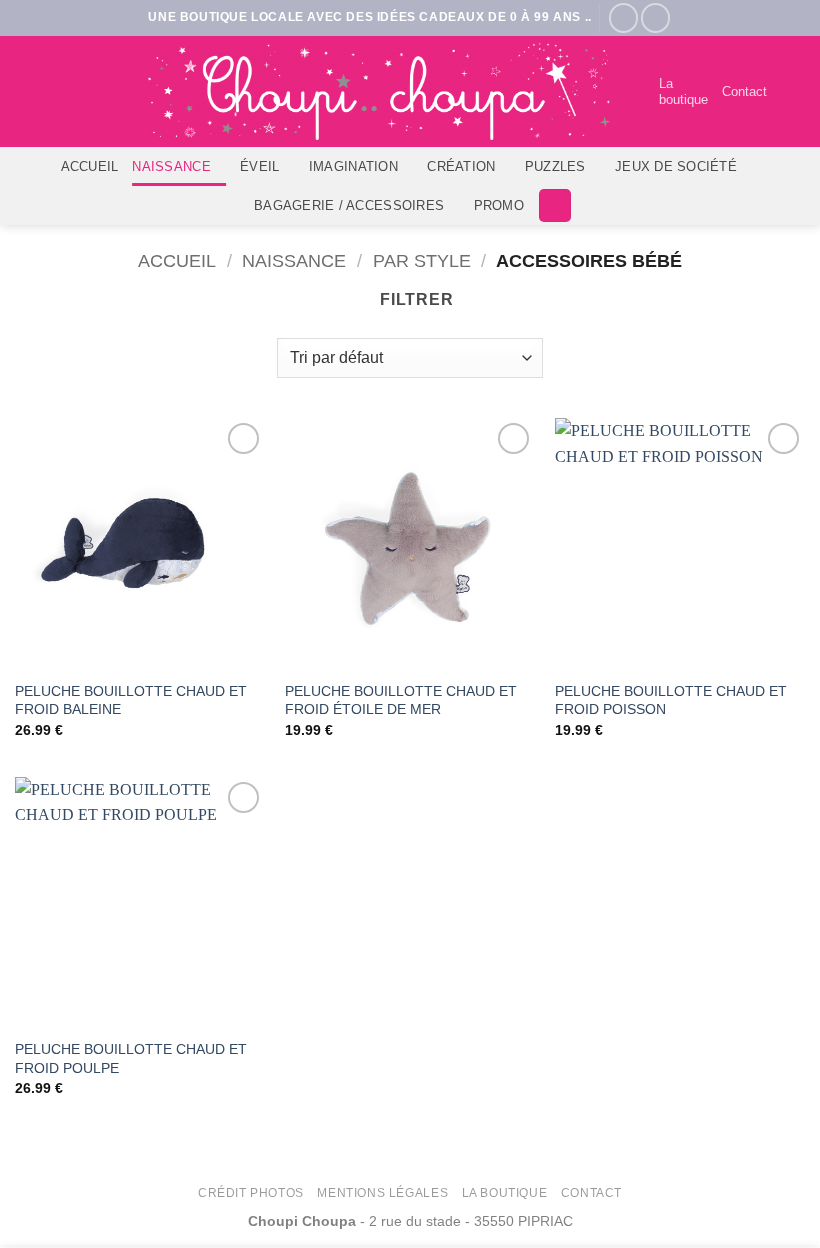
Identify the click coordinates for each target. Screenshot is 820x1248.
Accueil (177, 260)
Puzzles (555, 166)
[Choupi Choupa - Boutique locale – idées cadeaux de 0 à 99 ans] (379, 91)
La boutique (683, 91)
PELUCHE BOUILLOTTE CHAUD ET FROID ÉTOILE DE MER (401, 700)
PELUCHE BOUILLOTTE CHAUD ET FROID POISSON (671, 700)
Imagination (353, 166)
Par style (422, 260)
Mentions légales (382, 1193)
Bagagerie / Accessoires (349, 205)
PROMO (499, 205)
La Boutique (505, 1193)
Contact (744, 91)
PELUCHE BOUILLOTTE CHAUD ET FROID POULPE (131, 1058)
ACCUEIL (90, 166)
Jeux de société (676, 166)
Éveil (259, 166)
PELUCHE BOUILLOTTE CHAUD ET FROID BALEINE (131, 700)
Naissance (171, 166)
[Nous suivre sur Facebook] (623, 17)
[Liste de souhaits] (635, 92)
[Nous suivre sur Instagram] (655, 17)
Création (461, 166)
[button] (793, 91)
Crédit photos (251, 1193)
